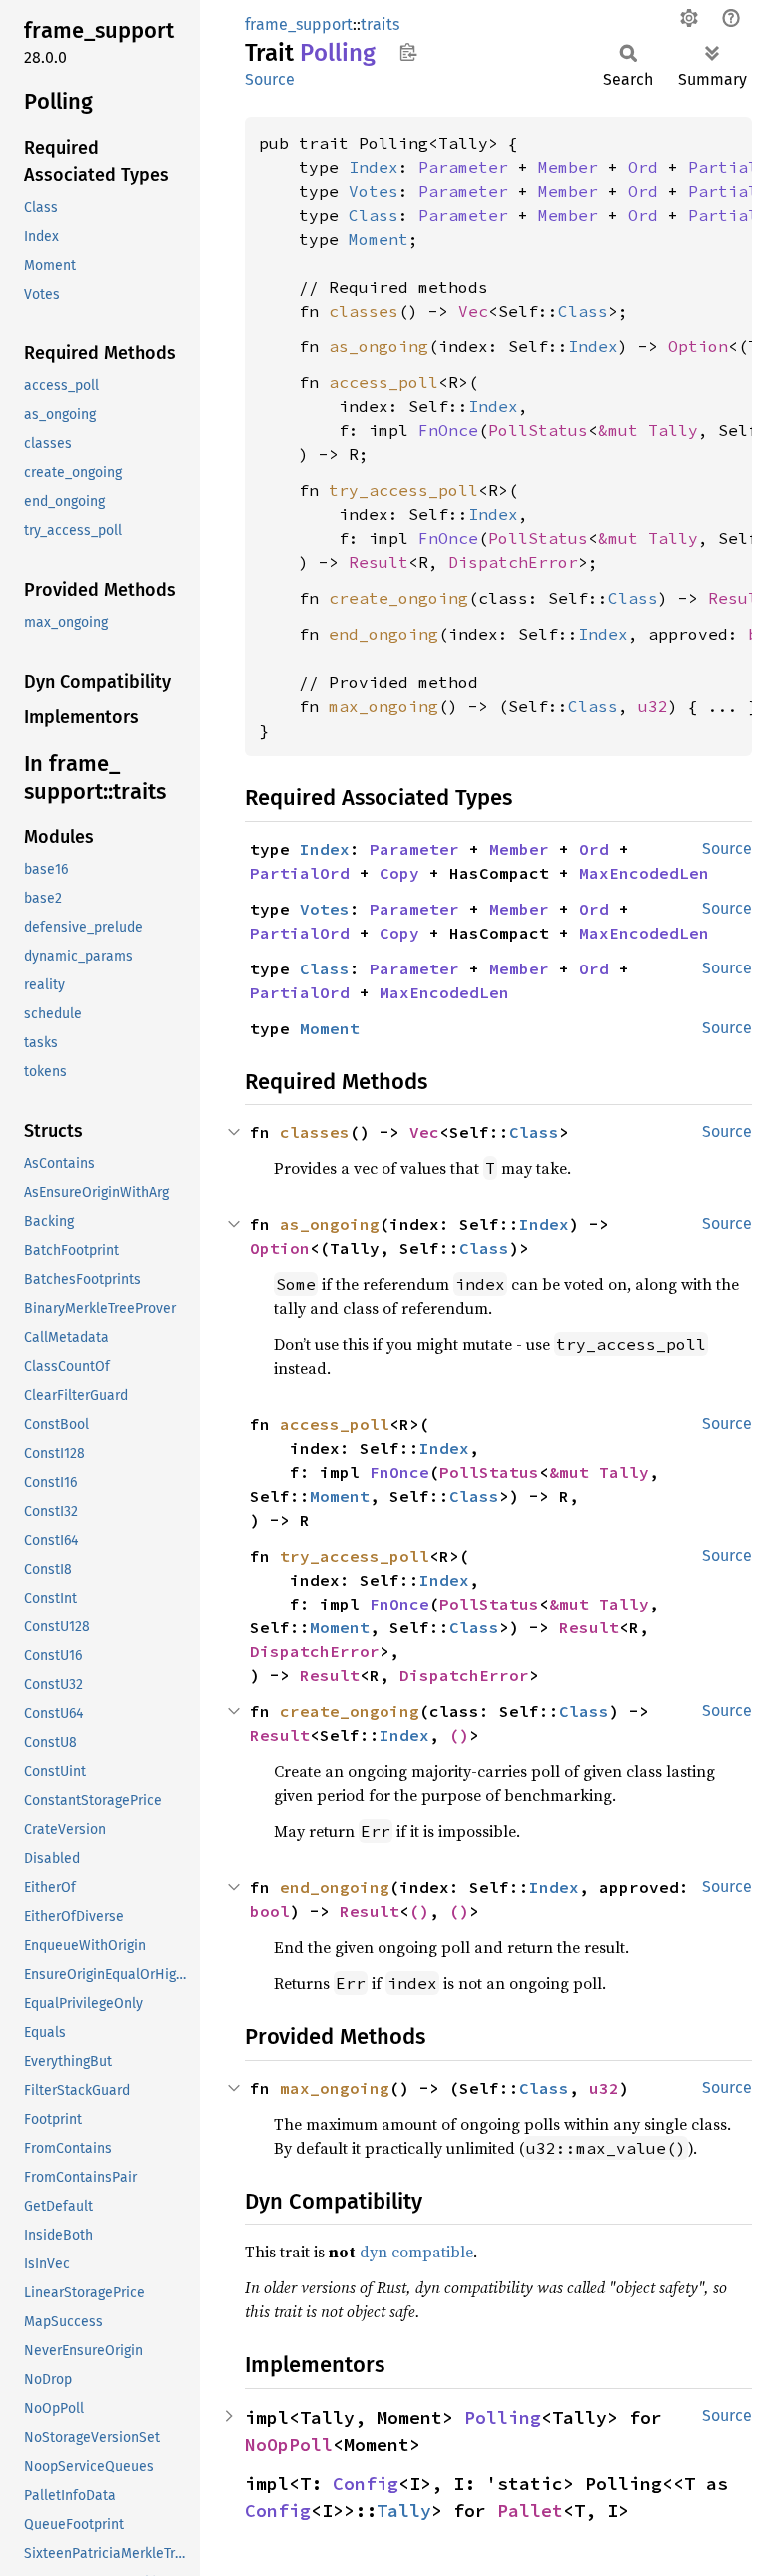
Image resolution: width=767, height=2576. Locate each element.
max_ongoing (383, 706)
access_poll (383, 382)
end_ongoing (383, 634)
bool (270, 1911)
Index (374, 167)
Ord (643, 167)
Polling (503, 2418)
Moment (379, 239)
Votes (374, 191)
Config (366, 2484)
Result (379, 562)
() (459, 1735)
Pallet (530, 2511)
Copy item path (408, 52)
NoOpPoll (289, 2445)
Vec (473, 311)
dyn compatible (416, 2252)
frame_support (299, 24)
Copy (399, 873)
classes (364, 311)
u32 (653, 706)
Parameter (463, 167)
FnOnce (448, 430)
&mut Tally (648, 430)
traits (380, 24)
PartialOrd (300, 873)
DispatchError (513, 562)
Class (374, 215)
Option (698, 346)
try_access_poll (403, 490)
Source (270, 79)
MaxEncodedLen (644, 873)
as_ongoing (379, 346)
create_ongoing (398, 598)
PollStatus (538, 430)
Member (568, 167)
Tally (404, 2511)
